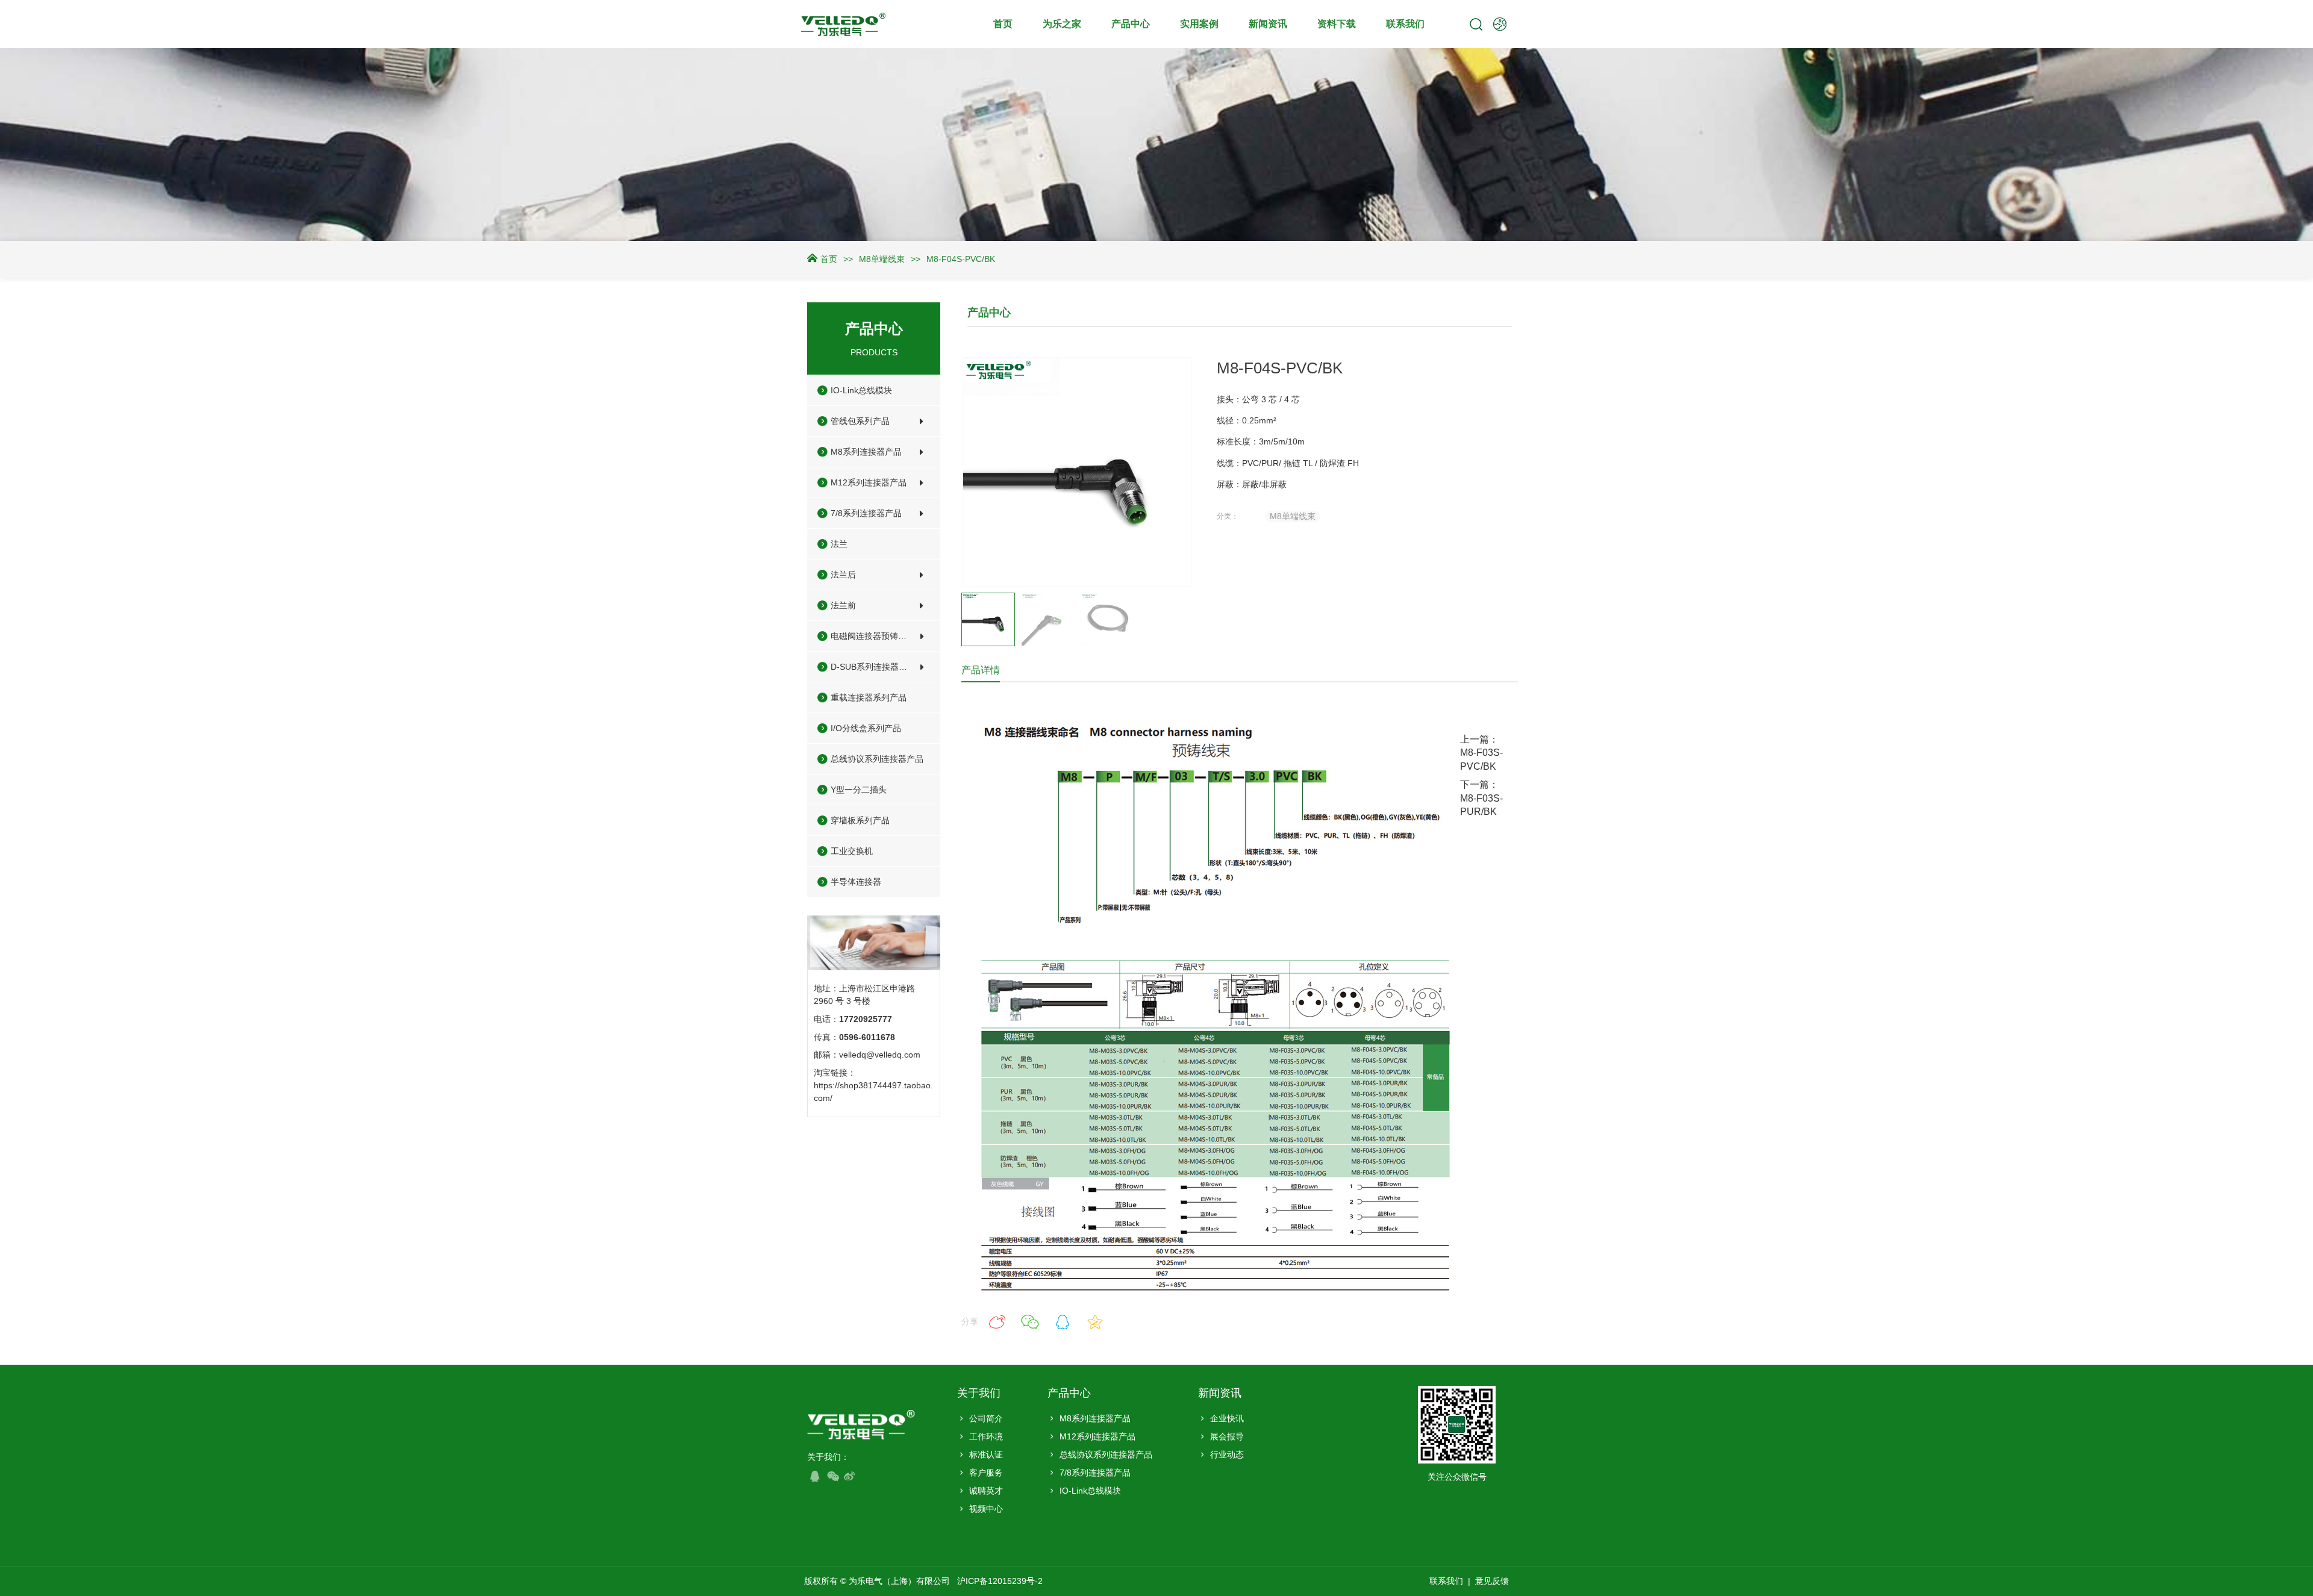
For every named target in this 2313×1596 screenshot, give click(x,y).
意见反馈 (1492, 1581)
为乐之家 (1062, 24)
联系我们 (1405, 24)
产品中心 (1131, 24)
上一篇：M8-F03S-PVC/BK (1481, 753)
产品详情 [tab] (981, 670)
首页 (1003, 24)
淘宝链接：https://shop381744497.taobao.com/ (873, 1085)
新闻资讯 (1268, 24)
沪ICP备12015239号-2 (1001, 1581)
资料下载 (1337, 24)
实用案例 (1199, 24)
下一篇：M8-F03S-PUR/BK (1481, 798)
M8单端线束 (882, 259)
